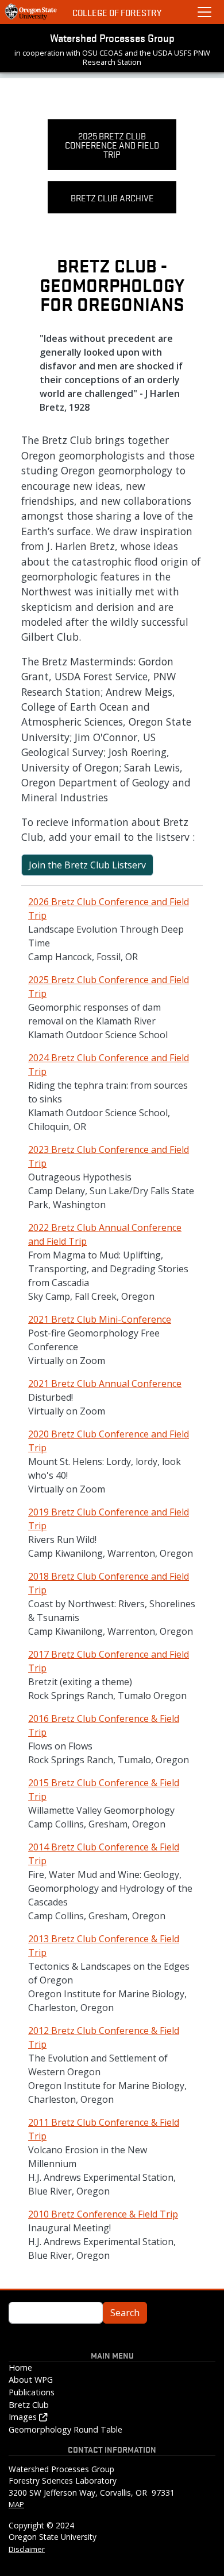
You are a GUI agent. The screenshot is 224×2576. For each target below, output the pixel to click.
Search (125, 2313)
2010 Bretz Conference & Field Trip (103, 2214)
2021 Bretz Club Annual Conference (105, 1384)
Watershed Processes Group (112, 37)
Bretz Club (29, 2405)
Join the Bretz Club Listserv (87, 865)
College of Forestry (117, 12)
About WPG (31, 2380)
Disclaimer (27, 2549)
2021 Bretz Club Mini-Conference (100, 1319)
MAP (16, 2504)
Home (20, 2367)
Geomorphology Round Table (65, 2429)
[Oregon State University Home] (32, 12)
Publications (32, 2392)
